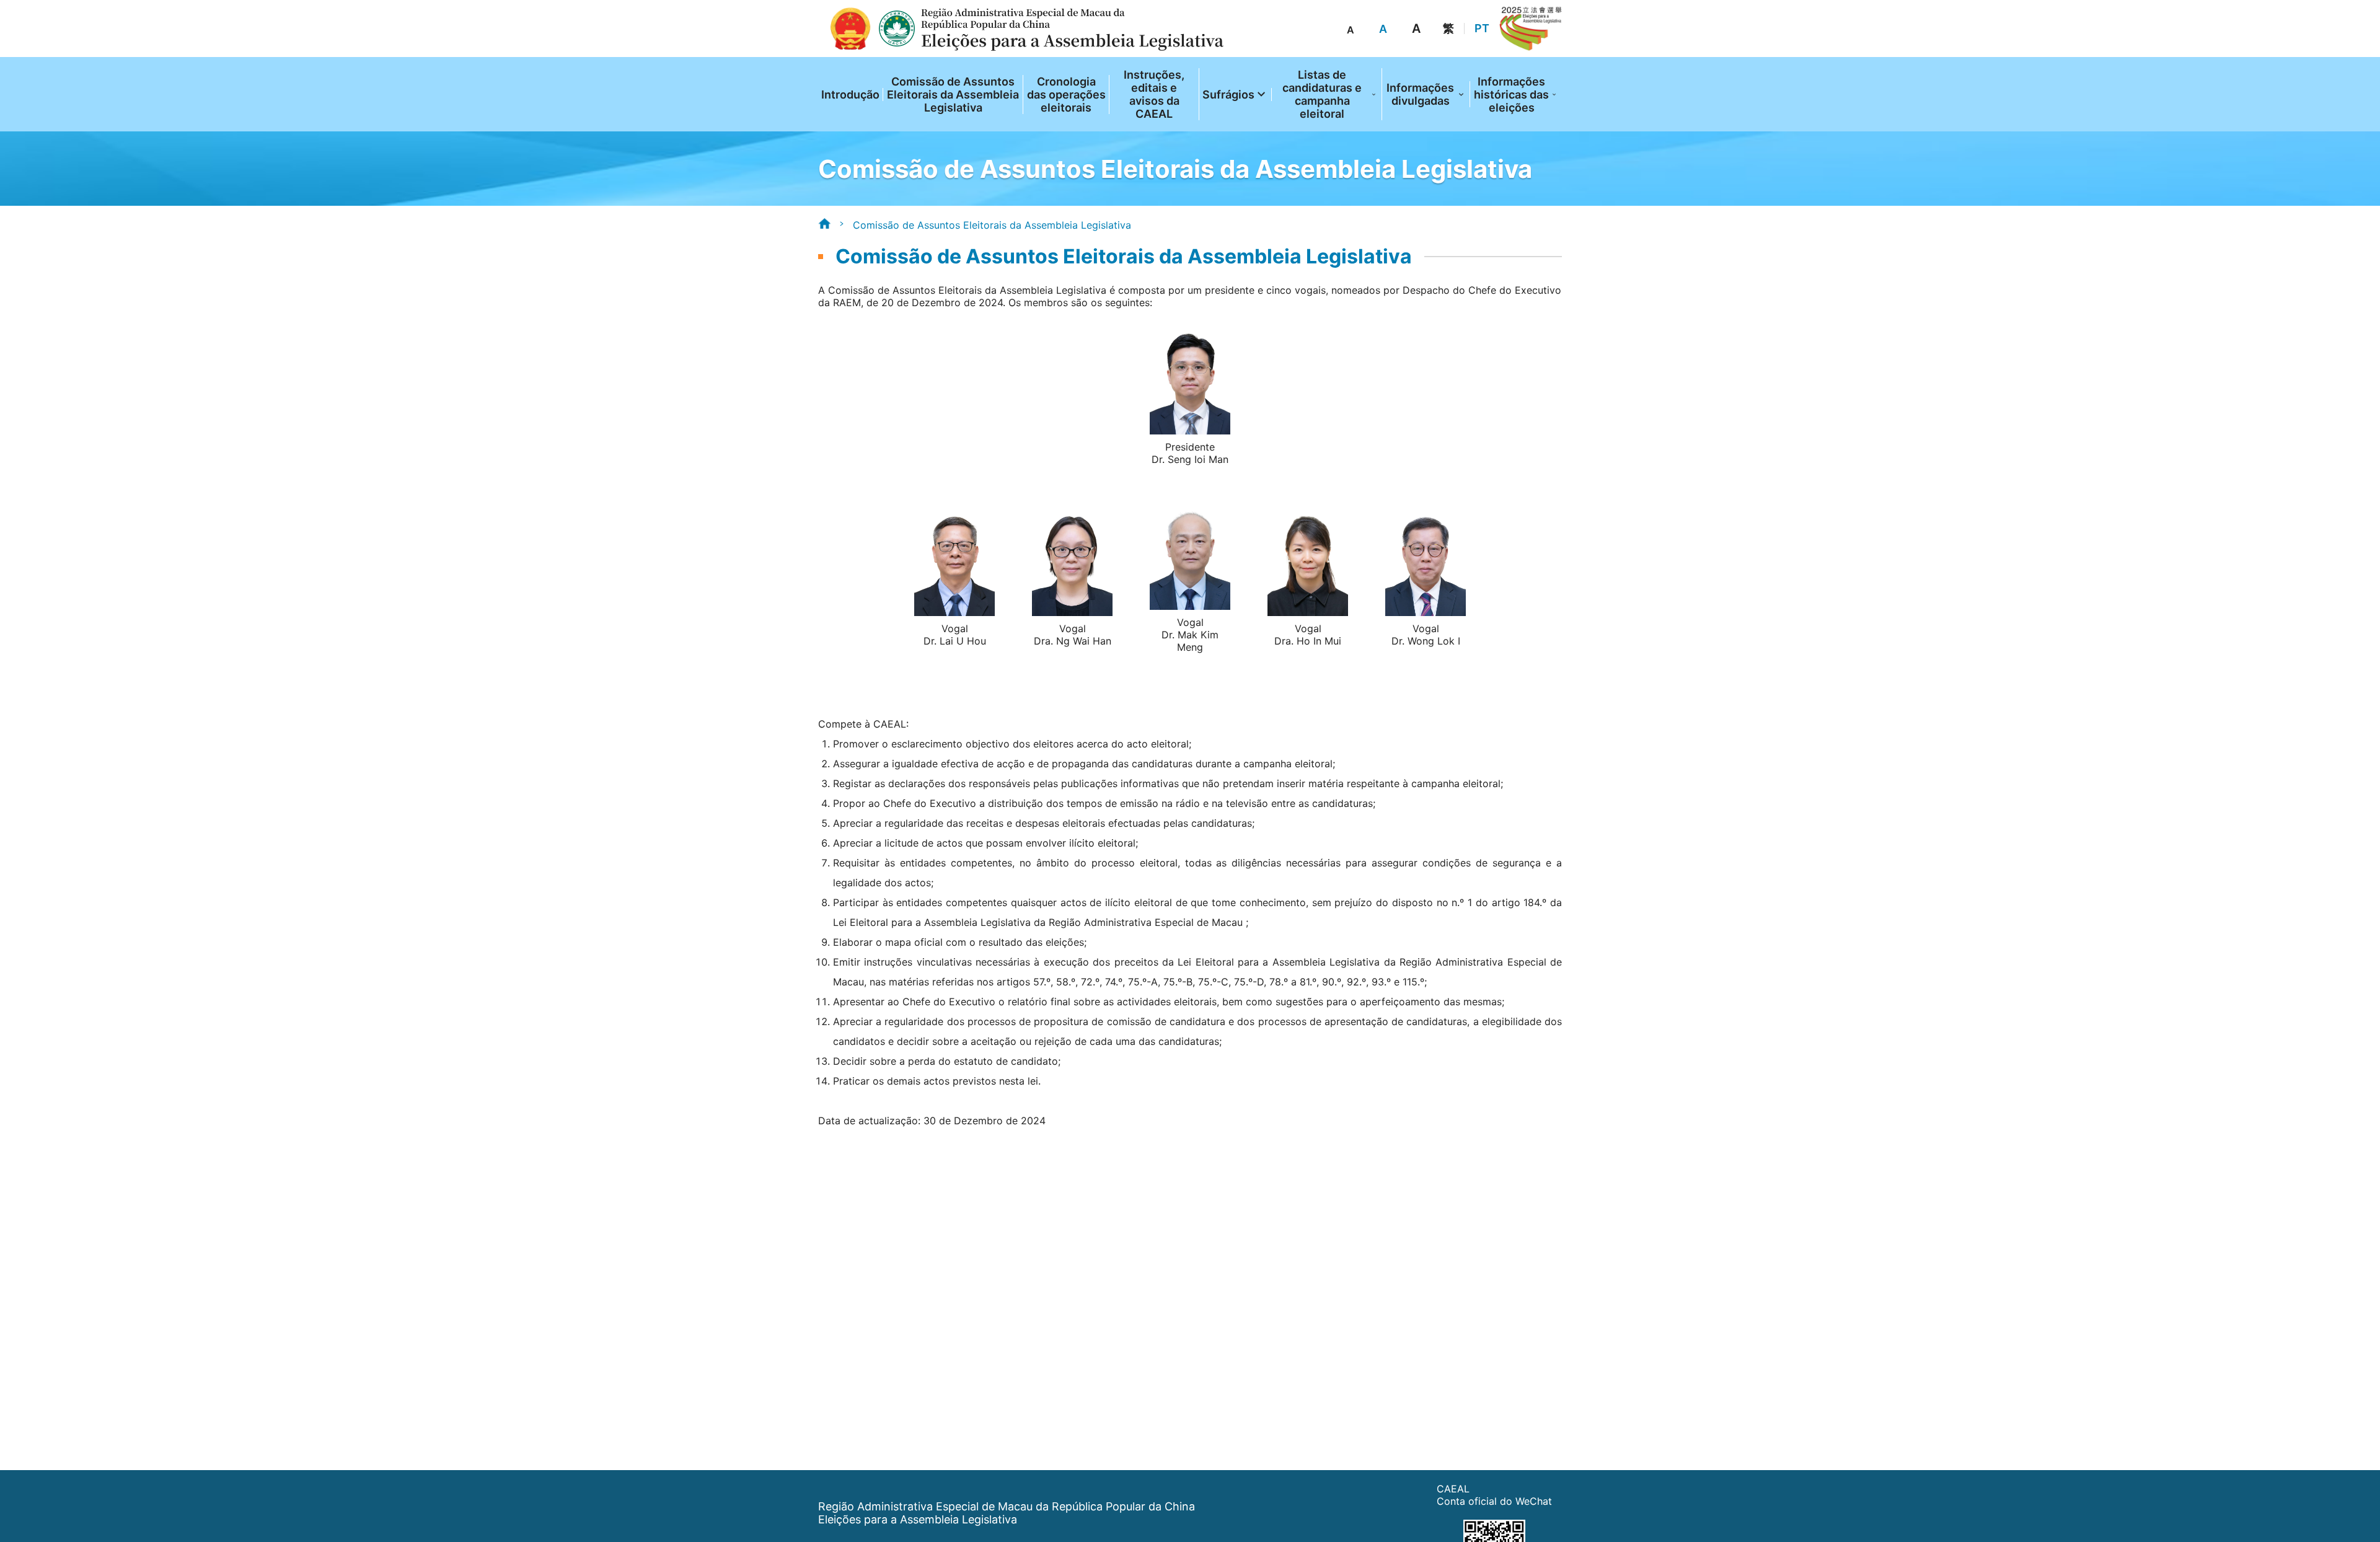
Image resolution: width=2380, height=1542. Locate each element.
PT (1482, 29)
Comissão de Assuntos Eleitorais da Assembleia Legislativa (953, 95)
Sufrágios (1228, 95)
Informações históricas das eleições (1511, 95)
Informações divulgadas (1420, 94)
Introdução (850, 95)
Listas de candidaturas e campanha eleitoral (1322, 94)
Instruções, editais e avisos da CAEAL (1154, 94)
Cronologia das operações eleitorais (1066, 95)
